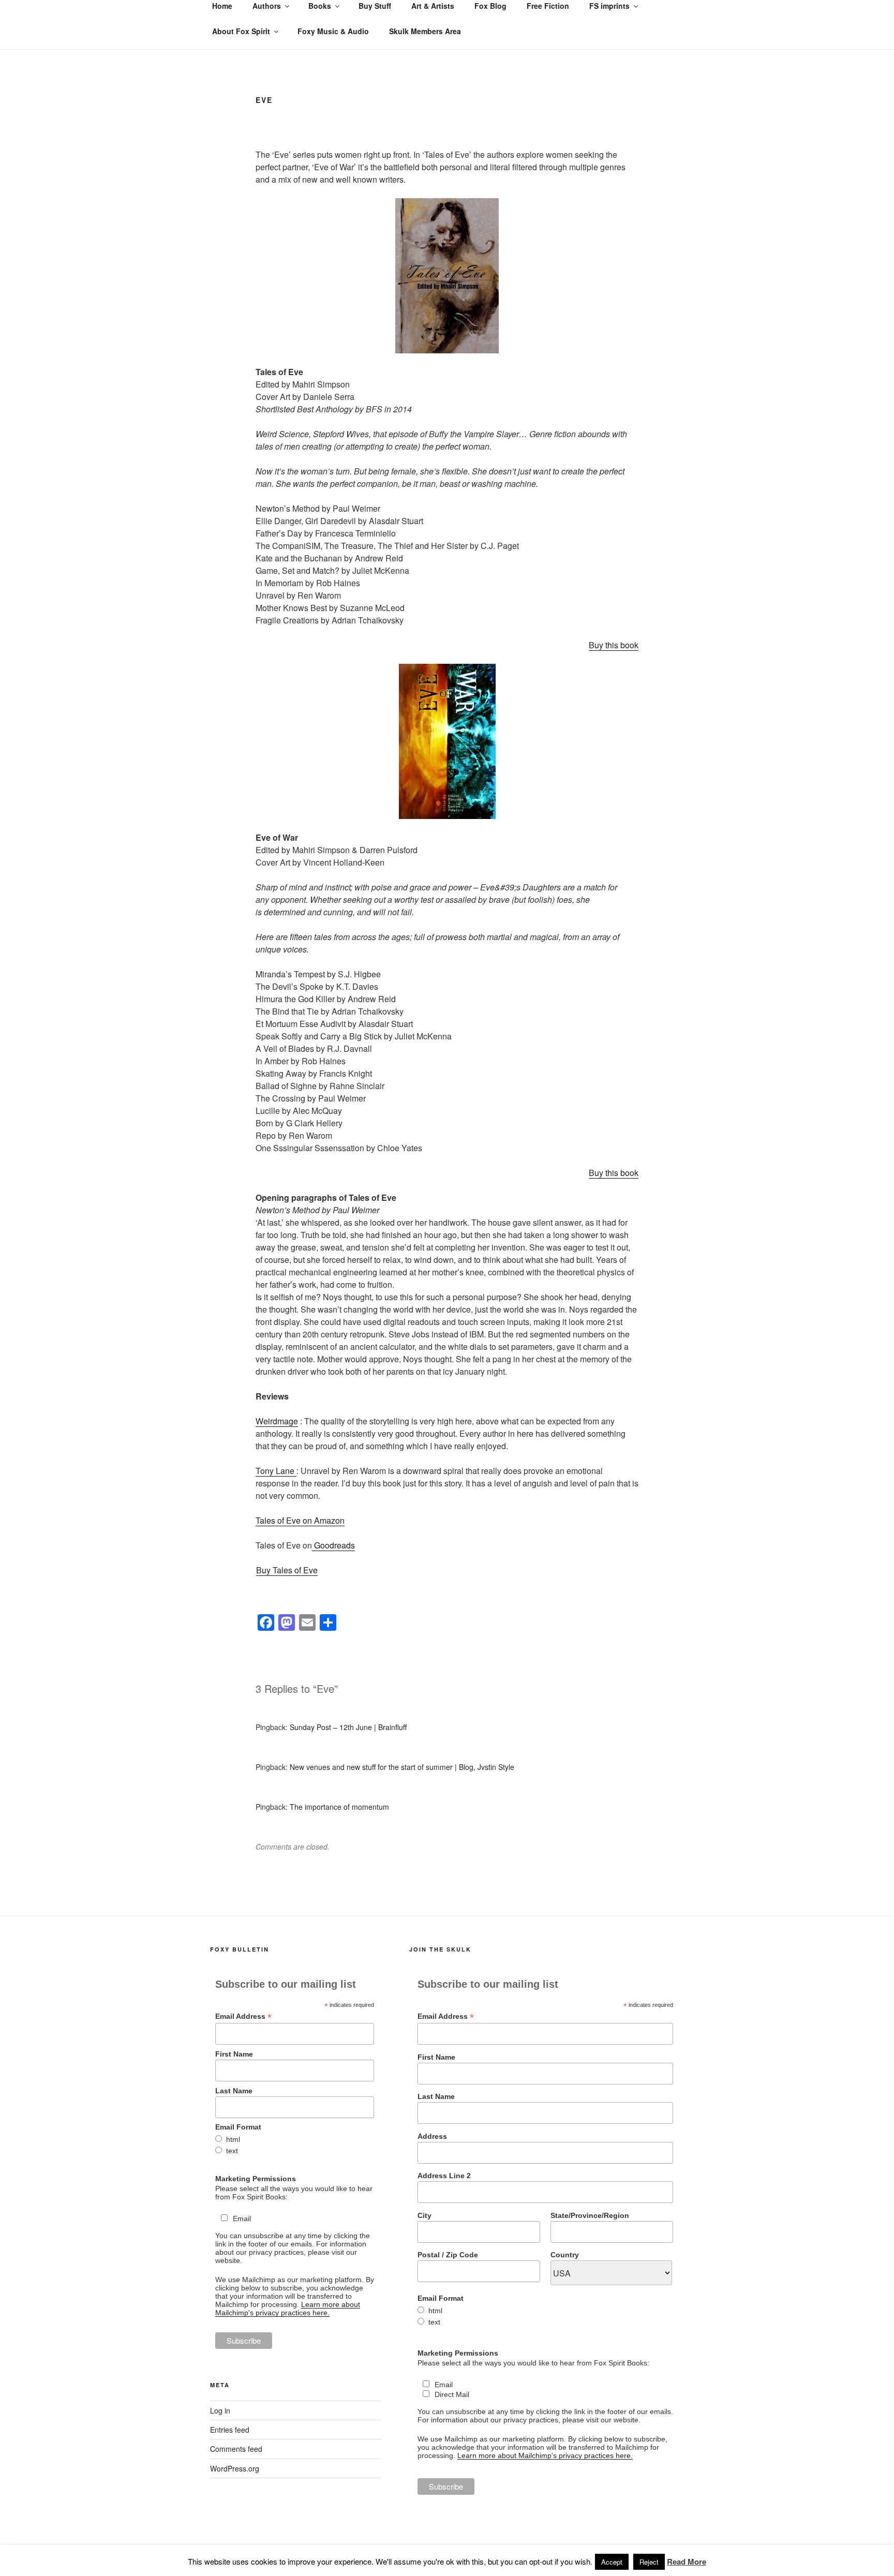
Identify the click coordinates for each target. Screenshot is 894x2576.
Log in (220, 2410)
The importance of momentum (339, 1807)
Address (432, 2136)
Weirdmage (277, 1421)
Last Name (234, 2091)
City (424, 2215)
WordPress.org (235, 2468)
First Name (234, 2054)
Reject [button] (649, 2562)
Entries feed (230, 2430)
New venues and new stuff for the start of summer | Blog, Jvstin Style (402, 1767)
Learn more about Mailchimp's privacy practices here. (288, 2309)
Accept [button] (612, 2562)
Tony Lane (276, 1471)
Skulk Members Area (425, 31)
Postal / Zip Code (448, 2255)
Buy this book (614, 645)
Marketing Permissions (256, 2179)
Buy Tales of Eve (287, 1570)
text (232, 2151)
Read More (687, 2562)
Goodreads (333, 1545)
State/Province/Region (590, 2215)
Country (565, 2255)
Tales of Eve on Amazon (300, 1520)
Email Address (243, 2016)
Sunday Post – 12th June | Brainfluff (348, 1727)
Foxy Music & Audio (333, 31)
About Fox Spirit (241, 31)
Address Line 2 (444, 2176)
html (233, 2139)
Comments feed (236, 2449)
